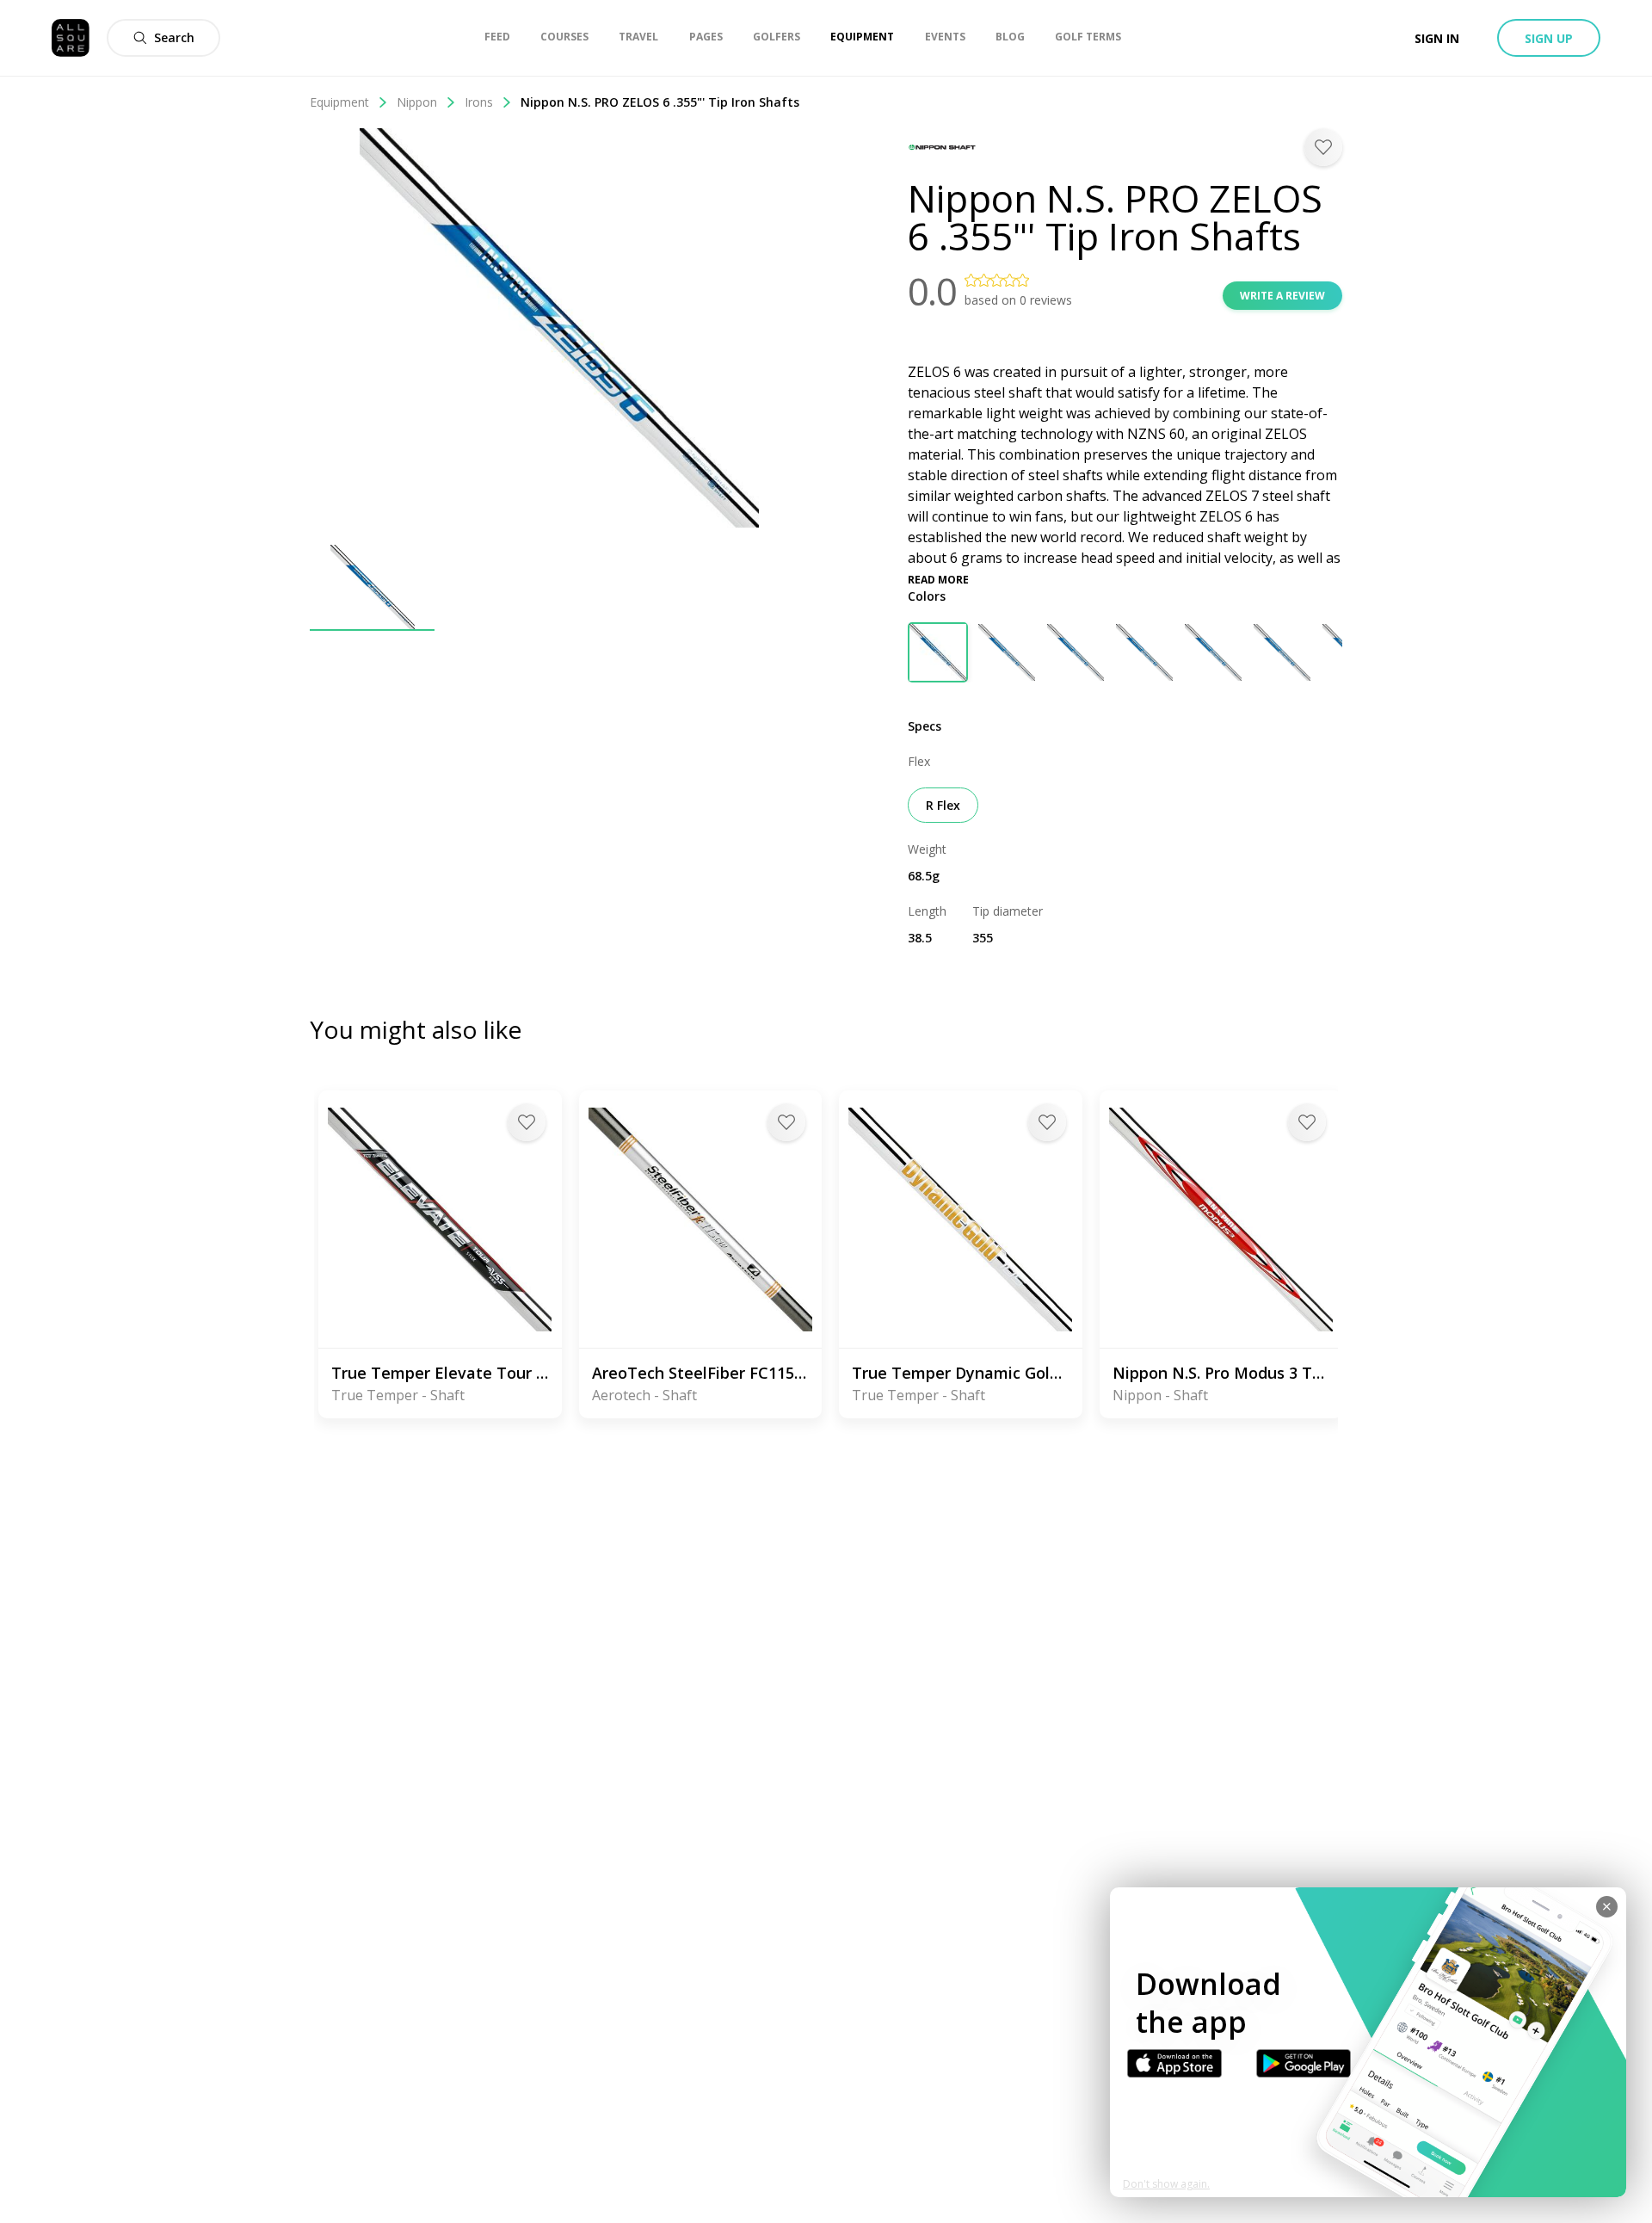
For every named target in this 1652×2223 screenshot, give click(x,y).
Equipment (339, 102)
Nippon (417, 102)
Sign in (1437, 38)
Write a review (1282, 296)
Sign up (1549, 38)
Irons (479, 102)
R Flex (943, 805)
